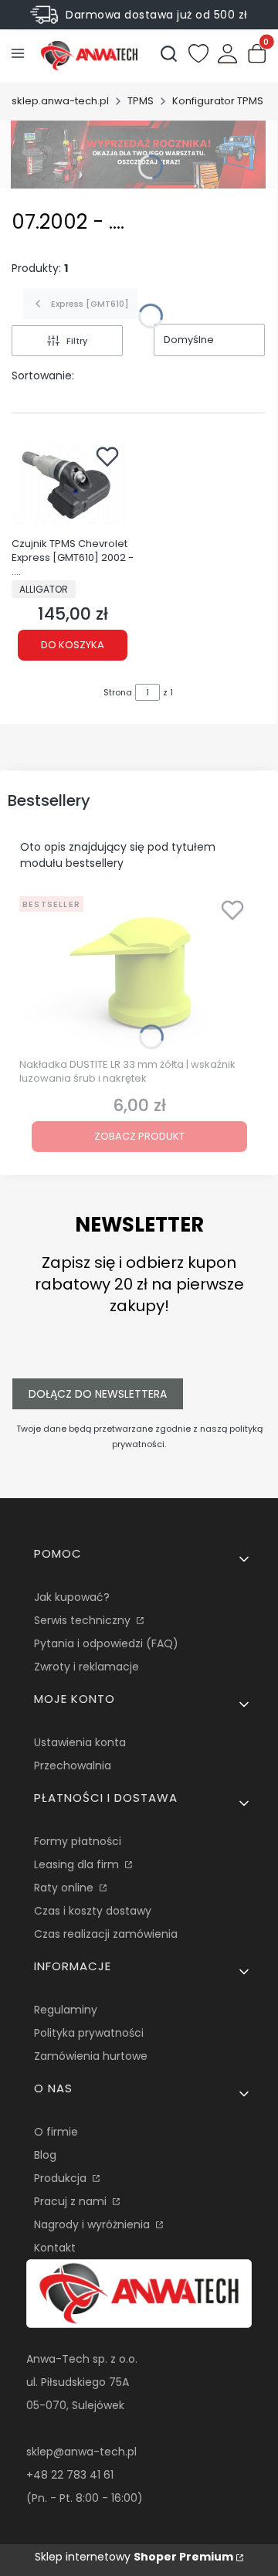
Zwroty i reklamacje (86, 1667)
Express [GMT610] (90, 304)
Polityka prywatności (89, 2033)
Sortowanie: (43, 376)
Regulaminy (66, 2010)
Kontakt (55, 2248)
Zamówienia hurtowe (91, 2056)
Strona (118, 692)
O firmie (56, 2132)
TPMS (141, 101)
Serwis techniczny (84, 1620)
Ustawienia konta (80, 1742)
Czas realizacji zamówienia (106, 1934)
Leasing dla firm (78, 1864)
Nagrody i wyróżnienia (93, 2224)
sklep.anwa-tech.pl (60, 101)
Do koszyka (73, 645)
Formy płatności (78, 1841)
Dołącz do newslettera (98, 1394)
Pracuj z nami (72, 2201)
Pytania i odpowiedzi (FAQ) (106, 1643)
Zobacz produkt (139, 1136)
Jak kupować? (72, 1597)
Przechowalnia (73, 1765)
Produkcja (62, 2178)
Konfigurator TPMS (218, 101)
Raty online (65, 1888)
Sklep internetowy (134, 2557)
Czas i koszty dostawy (93, 1911)
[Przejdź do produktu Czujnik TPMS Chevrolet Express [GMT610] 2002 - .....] (73, 484)
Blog (45, 2155)
